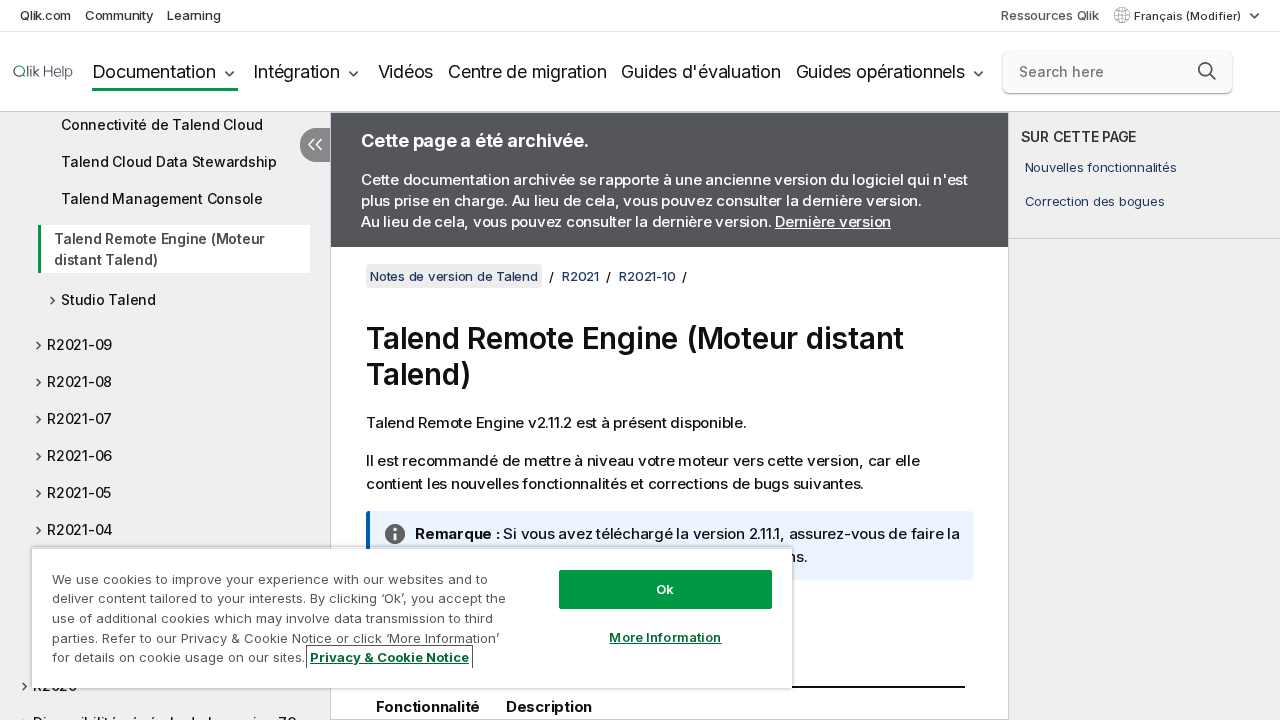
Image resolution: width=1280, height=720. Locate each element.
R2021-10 (647, 276)
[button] (1207, 71)
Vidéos (406, 71)
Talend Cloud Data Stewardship (169, 161)
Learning (193, 15)
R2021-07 (79, 418)
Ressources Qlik (1049, 15)
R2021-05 (79, 492)
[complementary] (1144, 416)
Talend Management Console (162, 198)
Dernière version (833, 221)
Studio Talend (108, 299)
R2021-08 (79, 381)
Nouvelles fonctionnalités (1101, 167)
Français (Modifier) (1189, 16)
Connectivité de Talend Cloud (162, 124)
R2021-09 (79, 344)
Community (119, 15)
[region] (412, 617)
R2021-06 (79, 455)
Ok (665, 589)
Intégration (296, 71)
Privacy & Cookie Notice (389, 657)
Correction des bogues (1095, 201)
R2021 (580, 276)
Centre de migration (527, 71)
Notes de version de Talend (454, 276)
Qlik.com (45, 15)
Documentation (154, 71)
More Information (665, 637)
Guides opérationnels (880, 71)
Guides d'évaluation (700, 71)
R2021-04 (80, 529)
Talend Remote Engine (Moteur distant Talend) (159, 249)
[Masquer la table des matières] (315, 145)
